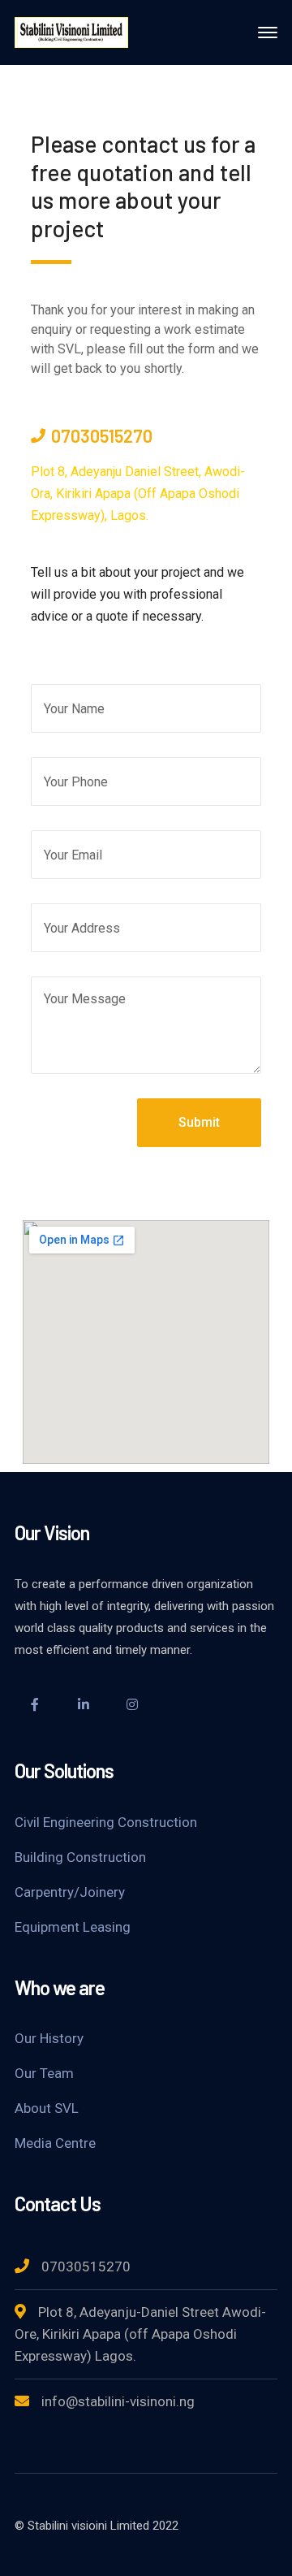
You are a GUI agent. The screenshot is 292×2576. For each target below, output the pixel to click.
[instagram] (132, 1706)
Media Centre (55, 2143)
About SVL (47, 2108)
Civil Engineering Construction (106, 1822)
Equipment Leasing (73, 1927)
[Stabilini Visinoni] (71, 31)
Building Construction (80, 1857)
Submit (199, 1122)
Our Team (44, 2073)
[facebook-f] (35, 1706)
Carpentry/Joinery (70, 1892)
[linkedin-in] (84, 1706)
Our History (49, 2038)
